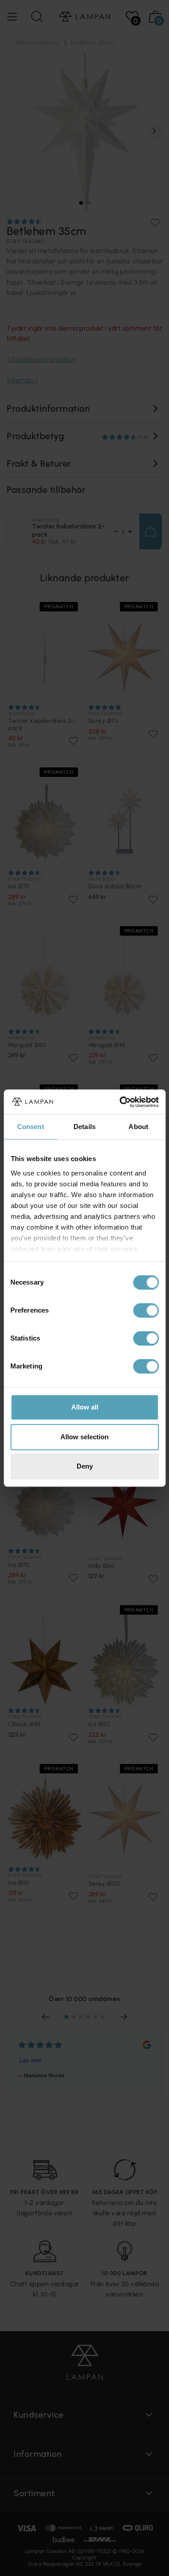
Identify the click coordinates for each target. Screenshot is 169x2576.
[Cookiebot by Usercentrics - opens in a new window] (120, 1102)
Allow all (85, 1407)
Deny (85, 1466)
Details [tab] (84, 1127)
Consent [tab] (31, 1127)
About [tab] (138, 1127)
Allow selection (84, 1437)
